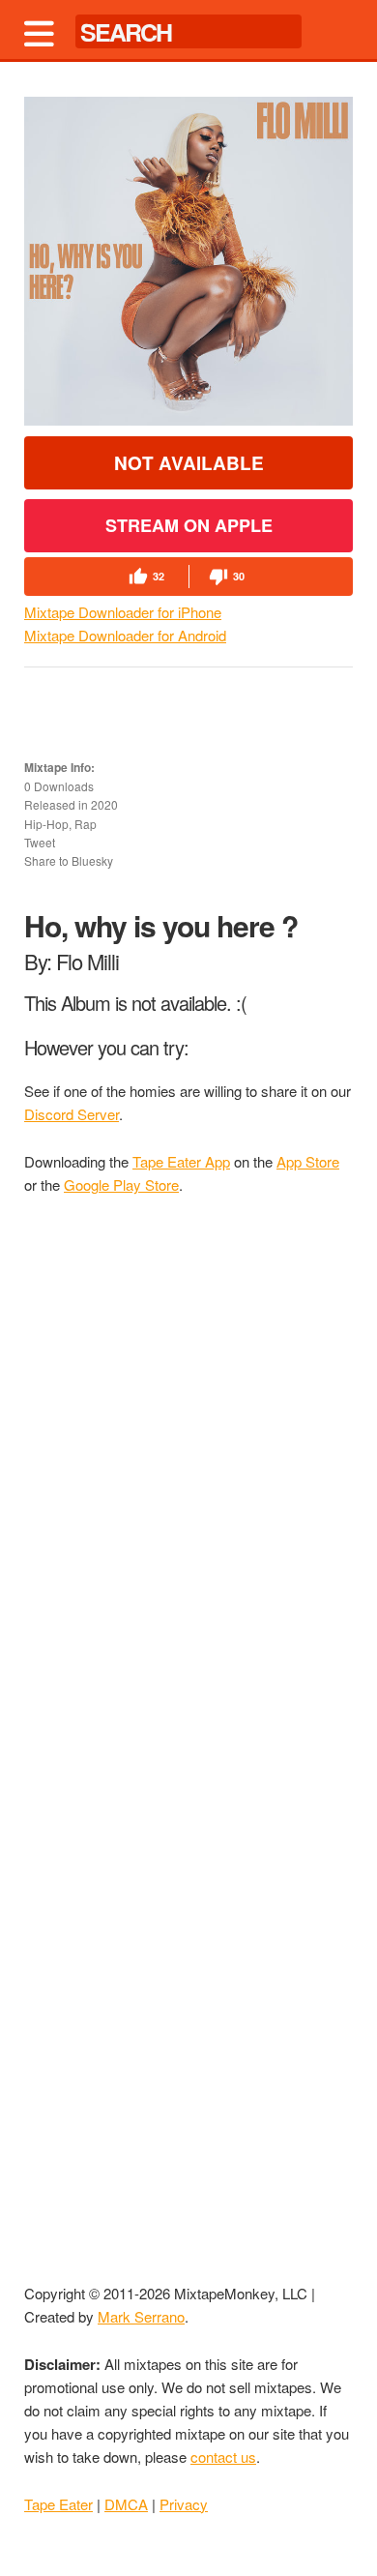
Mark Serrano (141, 2316)
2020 (104, 804)
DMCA (126, 2504)
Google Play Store (121, 1184)
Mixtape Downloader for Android (125, 635)
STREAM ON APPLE (189, 525)
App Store (308, 1161)
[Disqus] (188, 1472)
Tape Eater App (181, 1161)
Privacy (184, 2504)
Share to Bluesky (69, 860)
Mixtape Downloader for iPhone (123, 612)
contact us (223, 2457)
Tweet (40, 842)
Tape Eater (58, 2504)
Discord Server (72, 1114)
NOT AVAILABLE (189, 463)
